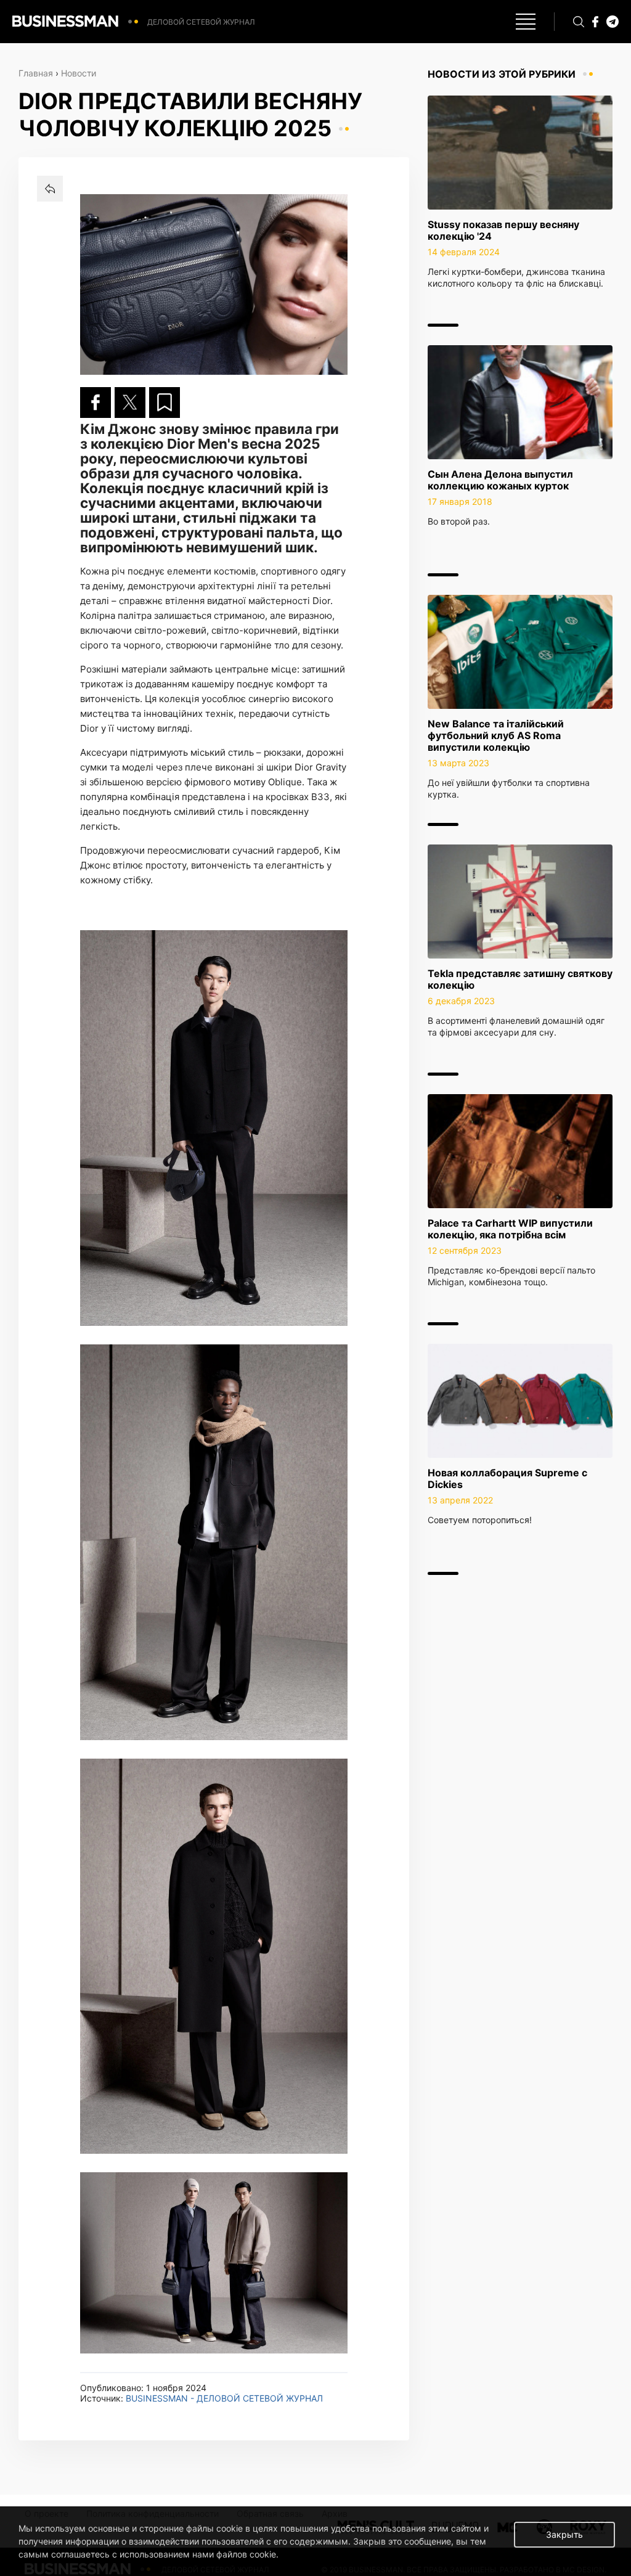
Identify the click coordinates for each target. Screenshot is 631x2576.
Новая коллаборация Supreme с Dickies (507, 1478)
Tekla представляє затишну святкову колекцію (520, 979)
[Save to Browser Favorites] (165, 403)
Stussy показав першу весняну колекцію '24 (503, 230)
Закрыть (564, 2534)
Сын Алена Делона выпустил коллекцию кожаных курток (500, 480)
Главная (36, 73)
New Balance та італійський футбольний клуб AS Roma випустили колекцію (496, 735)
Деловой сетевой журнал (201, 22)
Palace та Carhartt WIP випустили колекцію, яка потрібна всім (510, 1229)
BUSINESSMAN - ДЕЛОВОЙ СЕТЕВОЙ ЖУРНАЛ (224, 2398)
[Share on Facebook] (96, 403)
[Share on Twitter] (130, 403)
